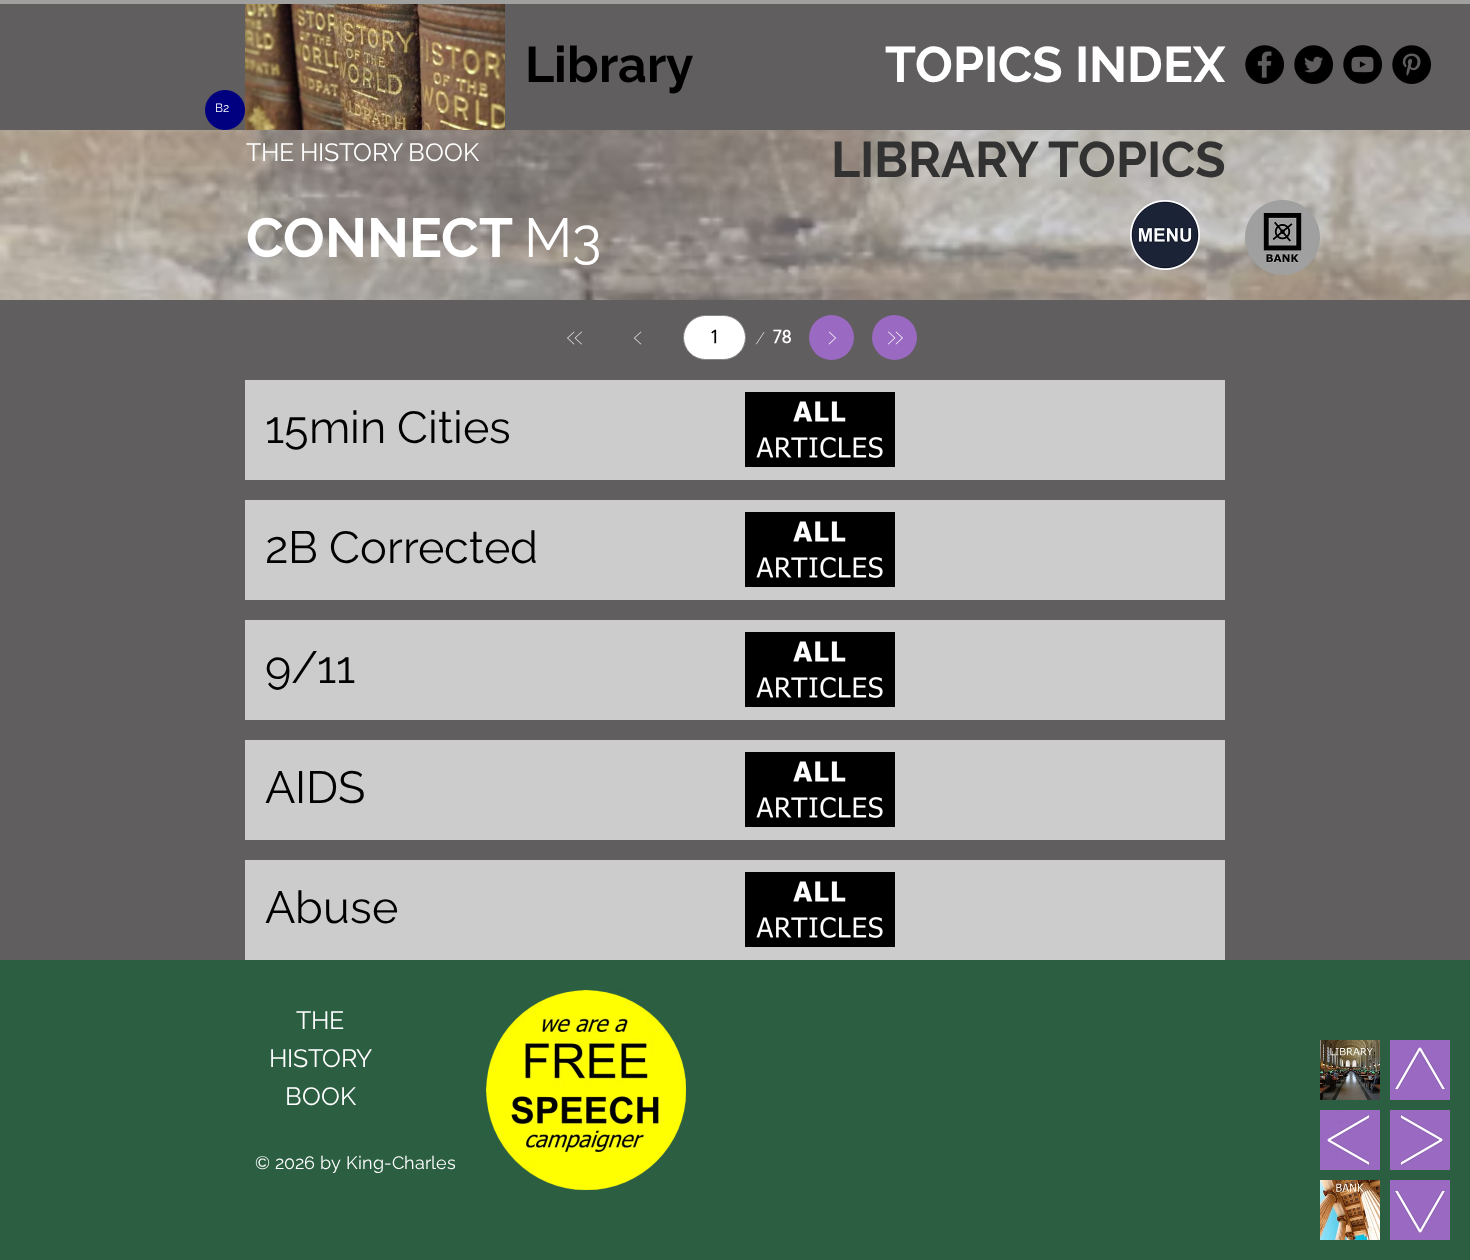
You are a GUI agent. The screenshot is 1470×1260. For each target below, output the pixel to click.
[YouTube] (1362, 64)
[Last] (894, 337)
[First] (575, 337)
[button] (1165, 235)
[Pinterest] (1411, 64)
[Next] (831, 337)
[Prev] (638, 337)
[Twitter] (1313, 64)
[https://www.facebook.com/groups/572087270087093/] (1264, 64)
